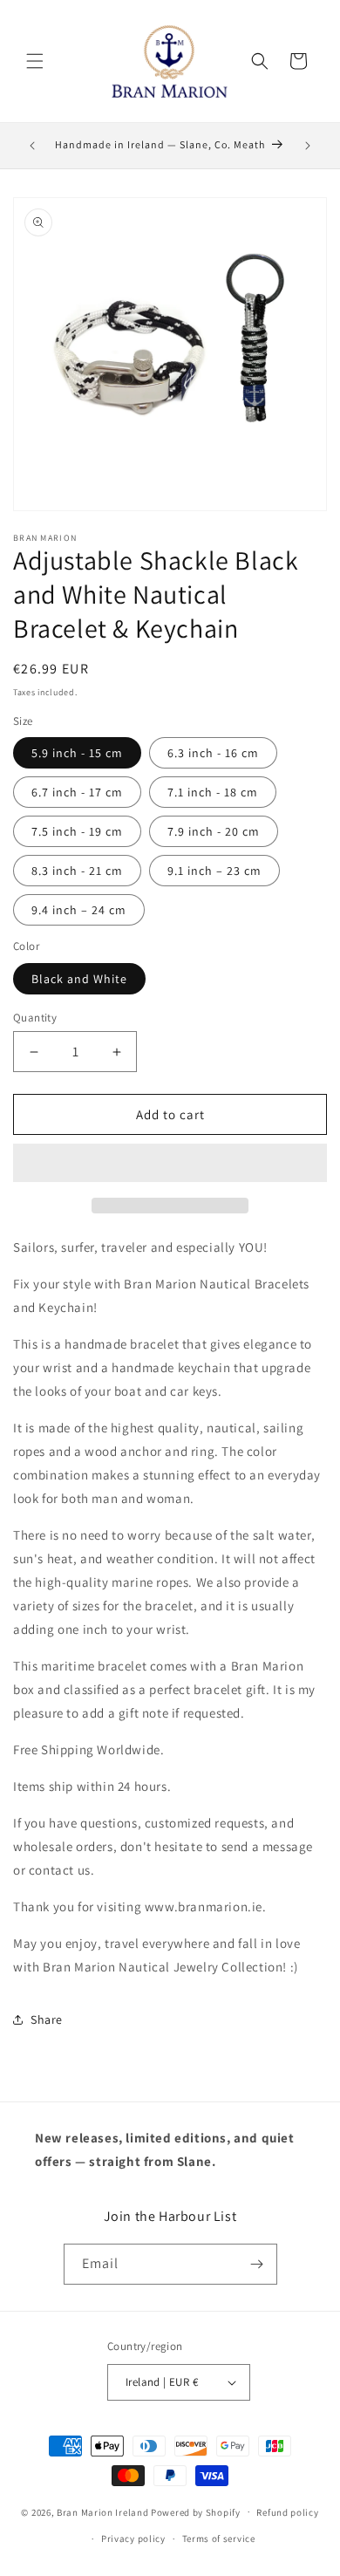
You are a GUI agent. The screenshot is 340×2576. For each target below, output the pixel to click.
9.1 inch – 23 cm (214, 871)
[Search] (260, 61)
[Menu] (35, 61)
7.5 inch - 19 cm (77, 831)
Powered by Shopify (196, 2511)
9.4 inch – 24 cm (79, 910)
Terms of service (219, 2538)
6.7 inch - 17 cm (77, 792)
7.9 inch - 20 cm (214, 831)
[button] (170, 1164)
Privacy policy (133, 2538)
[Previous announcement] (32, 146)
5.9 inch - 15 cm (77, 753)
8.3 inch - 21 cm (77, 871)
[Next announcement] (308, 146)
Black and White (79, 979)
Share (47, 2019)
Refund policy (287, 2512)
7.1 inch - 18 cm (213, 792)
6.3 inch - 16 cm (213, 753)
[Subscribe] (257, 2264)
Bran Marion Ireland (102, 2511)
